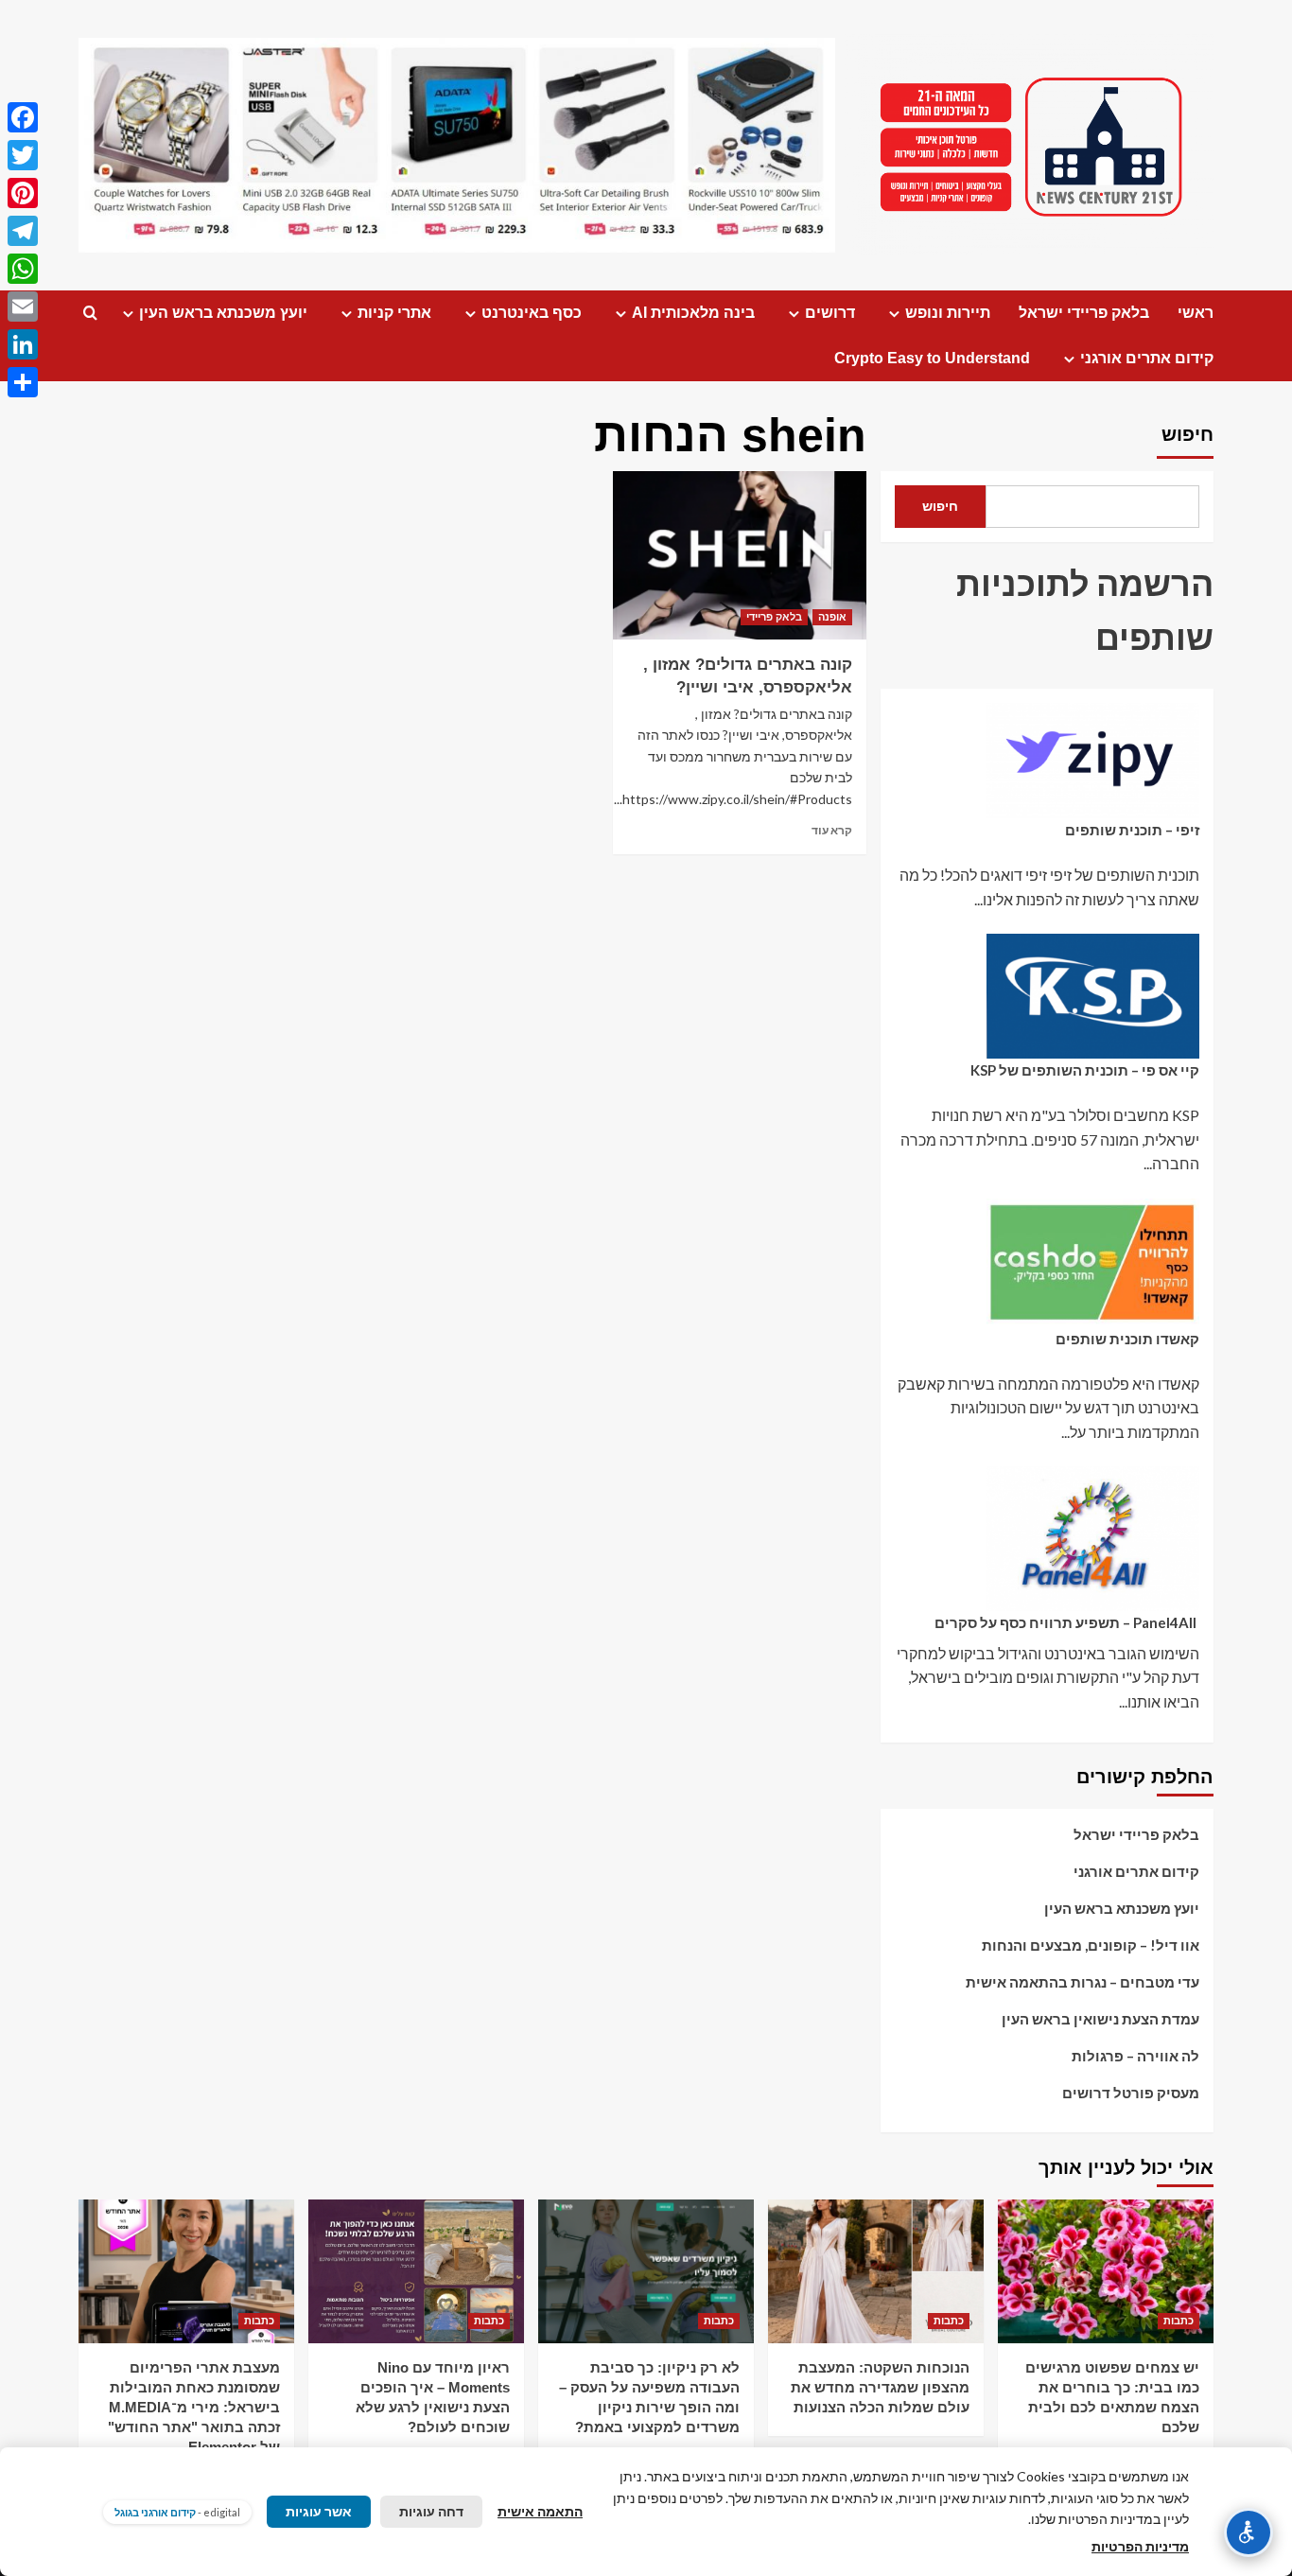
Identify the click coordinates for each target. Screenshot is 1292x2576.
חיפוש (1187, 434)
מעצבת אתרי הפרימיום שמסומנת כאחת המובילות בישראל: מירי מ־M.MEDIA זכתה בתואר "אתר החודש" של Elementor (194, 2407)
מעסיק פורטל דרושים (1131, 2094)
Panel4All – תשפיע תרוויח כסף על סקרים (1067, 1622)
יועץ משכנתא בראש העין (223, 313)
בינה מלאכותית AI (693, 313)
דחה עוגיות (431, 2511)
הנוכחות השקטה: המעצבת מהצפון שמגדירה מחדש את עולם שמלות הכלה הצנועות (880, 2387)
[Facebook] (23, 117)
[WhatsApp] (23, 269)
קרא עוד (832, 830)
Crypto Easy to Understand (932, 358)
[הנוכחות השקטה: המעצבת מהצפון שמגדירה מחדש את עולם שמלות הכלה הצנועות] (876, 2271)
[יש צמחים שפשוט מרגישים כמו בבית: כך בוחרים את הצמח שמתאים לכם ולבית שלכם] (1106, 2271)
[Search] (90, 314)
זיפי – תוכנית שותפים (1132, 830)
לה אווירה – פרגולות (1135, 2057)
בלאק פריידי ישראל (1084, 313)
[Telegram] (23, 231)
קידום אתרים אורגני (1147, 358)
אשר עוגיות (319, 2511)
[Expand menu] (894, 314)
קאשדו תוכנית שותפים (1127, 1339)
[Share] (23, 382)
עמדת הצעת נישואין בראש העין (1100, 2020)
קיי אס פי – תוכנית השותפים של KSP (1085, 1071)
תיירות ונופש (948, 313)
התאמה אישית (540, 2511)
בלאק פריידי (774, 617)
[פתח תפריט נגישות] (1248, 2532)
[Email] (23, 307)
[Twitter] (23, 155)
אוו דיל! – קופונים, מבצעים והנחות (1091, 1946)
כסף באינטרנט (532, 313)
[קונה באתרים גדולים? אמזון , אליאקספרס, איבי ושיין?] (739, 555)
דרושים (830, 313)
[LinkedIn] (23, 344)
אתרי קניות (394, 313)
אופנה (832, 617)
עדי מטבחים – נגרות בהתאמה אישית (1082, 1983)
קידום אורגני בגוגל (155, 2512)
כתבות (1179, 2321)
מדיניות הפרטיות (1140, 2546)
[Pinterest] (23, 193)
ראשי (1196, 313)
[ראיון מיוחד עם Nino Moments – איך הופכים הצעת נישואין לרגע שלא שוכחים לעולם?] (416, 2271)
